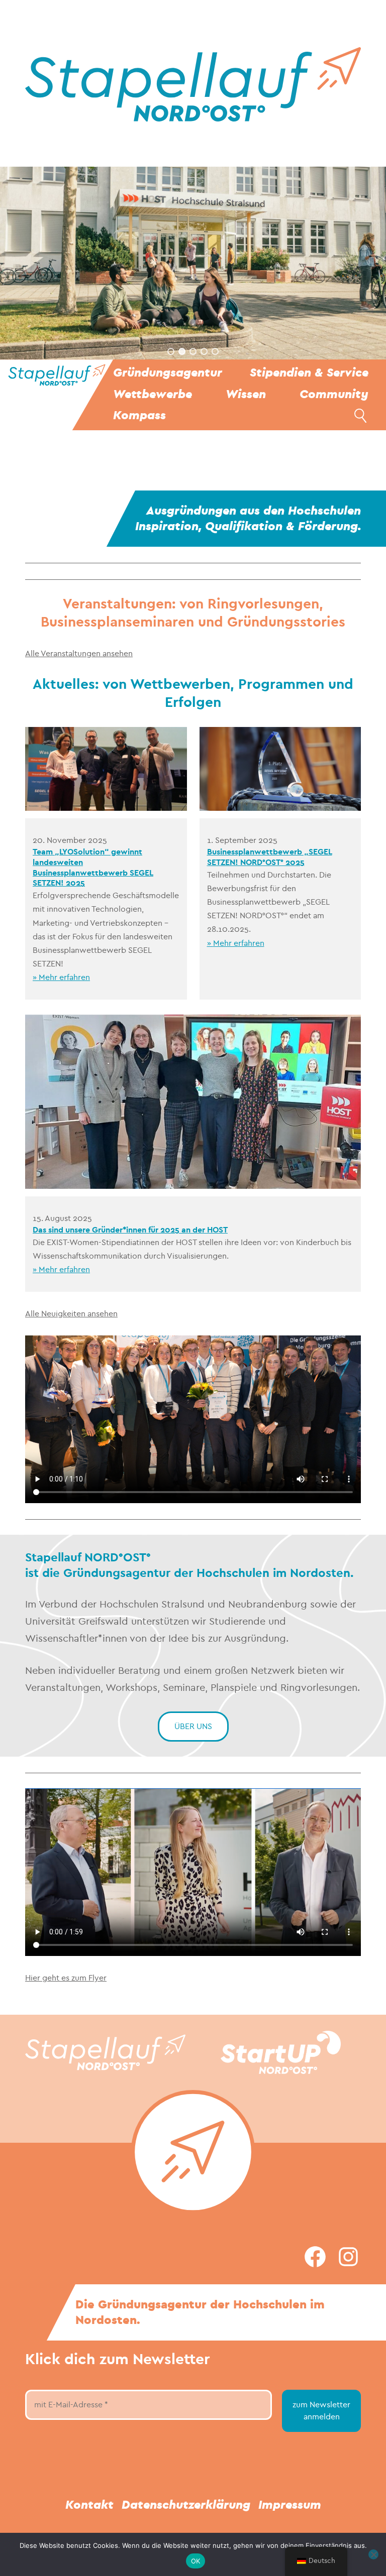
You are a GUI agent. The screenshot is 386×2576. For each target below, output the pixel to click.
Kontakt (89, 2505)
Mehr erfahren (64, 977)
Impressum (290, 2505)
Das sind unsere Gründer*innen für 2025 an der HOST (130, 1230)
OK (196, 2561)
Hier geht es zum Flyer (66, 1978)
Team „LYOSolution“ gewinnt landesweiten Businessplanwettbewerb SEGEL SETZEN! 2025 (93, 867)
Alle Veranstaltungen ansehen (79, 653)
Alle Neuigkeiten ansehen (71, 1314)
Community (334, 394)
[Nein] (373, 2554)
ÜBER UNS (193, 1726)
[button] (171, 351)
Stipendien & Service (309, 373)
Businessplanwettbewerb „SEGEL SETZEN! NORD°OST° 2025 (270, 857)
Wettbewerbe (153, 394)
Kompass (139, 415)
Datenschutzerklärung (186, 2505)
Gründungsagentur (168, 373)
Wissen (246, 394)
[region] (193, 263)
